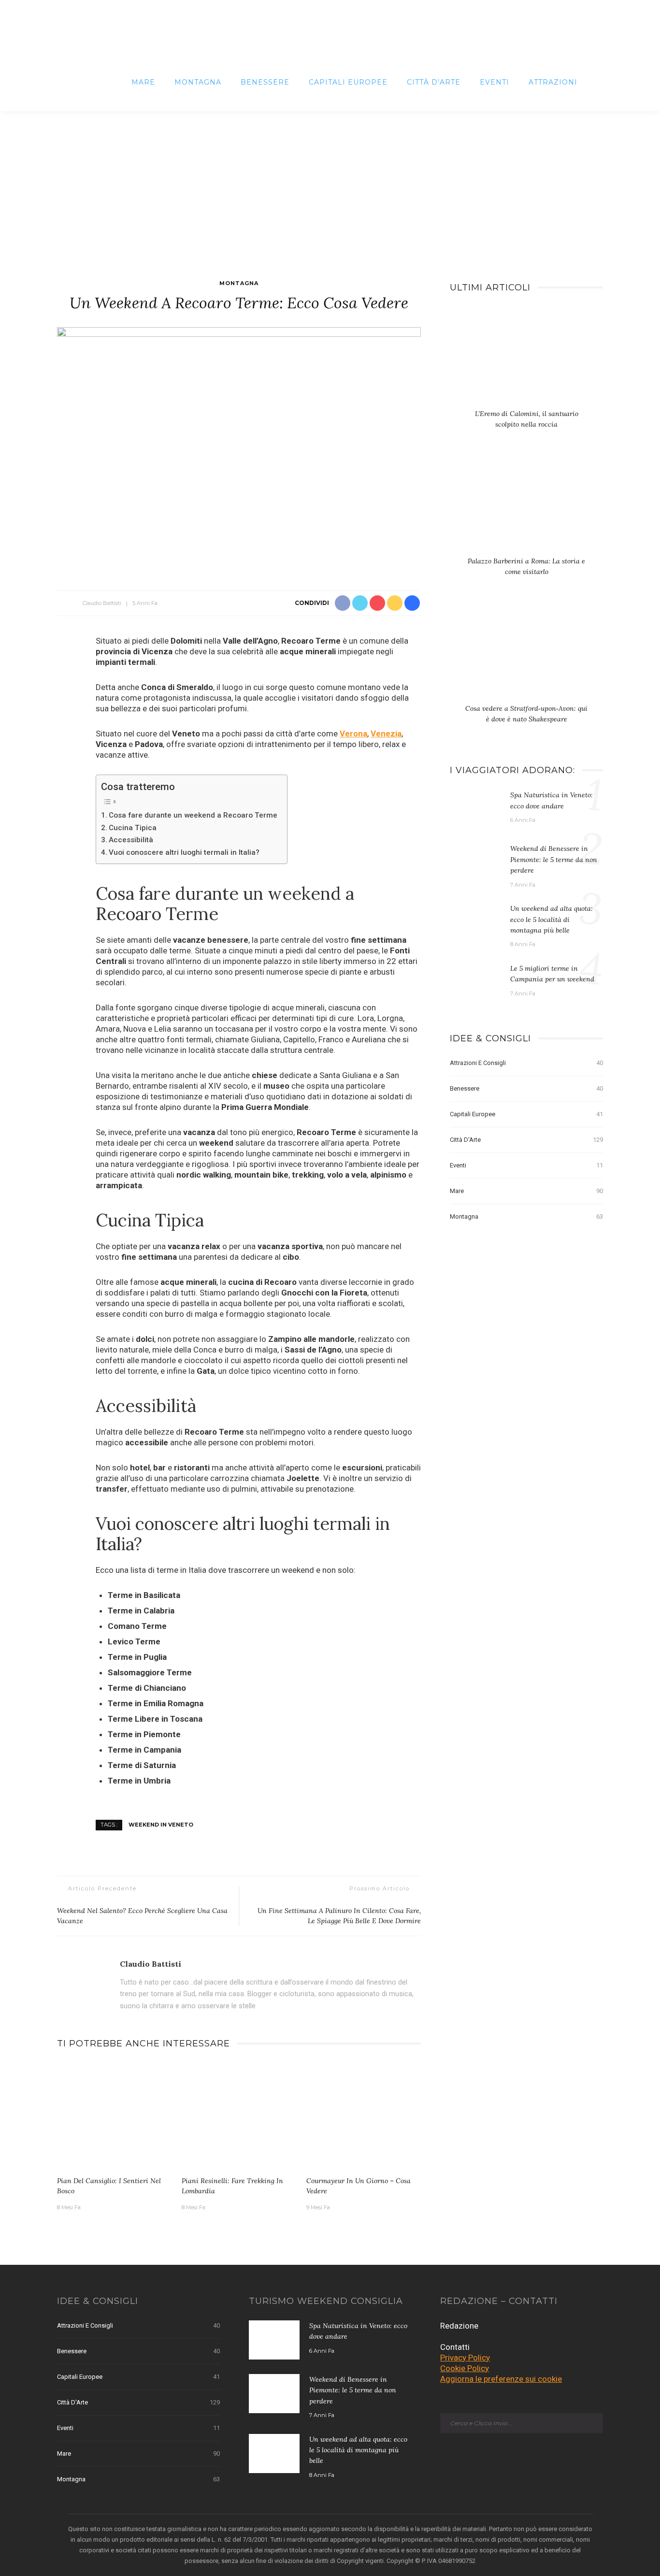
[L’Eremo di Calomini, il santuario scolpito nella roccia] (526, 359)
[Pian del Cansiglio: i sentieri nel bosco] (115, 2116)
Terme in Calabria (141, 1611)
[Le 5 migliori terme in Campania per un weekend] (475, 982)
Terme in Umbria (139, 1781)
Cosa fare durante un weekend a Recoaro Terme (193, 815)
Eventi (495, 82)
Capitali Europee (348, 82)
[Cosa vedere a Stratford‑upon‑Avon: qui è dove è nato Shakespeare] (526, 654)
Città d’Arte (434, 82)
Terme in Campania (144, 1750)
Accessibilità (131, 840)
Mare (143, 82)
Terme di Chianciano (147, 1688)
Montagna (198, 82)
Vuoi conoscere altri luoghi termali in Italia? (184, 852)
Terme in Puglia (137, 1657)
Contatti (455, 2347)
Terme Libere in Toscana (155, 1719)
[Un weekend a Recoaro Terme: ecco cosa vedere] (239, 448)
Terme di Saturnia (142, 1765)
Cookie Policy (465, 2368)
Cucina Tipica (133, 828)
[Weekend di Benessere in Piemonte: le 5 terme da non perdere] (475, 863)
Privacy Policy (465, 2358)
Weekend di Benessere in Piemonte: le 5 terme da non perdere (554, 859)
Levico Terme (134, 1641)
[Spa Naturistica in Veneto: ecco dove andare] (475, 808)
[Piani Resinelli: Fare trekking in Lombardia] (239, 2116)
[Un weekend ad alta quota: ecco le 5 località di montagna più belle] (475, 922)
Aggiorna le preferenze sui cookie (501, 2379)
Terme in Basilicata (144, 1595)
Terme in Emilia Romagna (156, 1703)
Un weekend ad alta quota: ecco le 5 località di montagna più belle (552, 919)
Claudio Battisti (102, 603)
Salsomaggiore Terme (150, 1672)
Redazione (459, 2326)
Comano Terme (137, 1626)
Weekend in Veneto (161, 1825)
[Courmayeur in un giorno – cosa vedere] (364, 2116)
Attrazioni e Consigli (526, 1063)
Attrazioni (553, 82)
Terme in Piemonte (144, 1734)
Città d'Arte (526, 1140)
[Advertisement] (330, 184)
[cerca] (595, 82)
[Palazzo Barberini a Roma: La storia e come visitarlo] (526, 506)
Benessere (265, 82)
